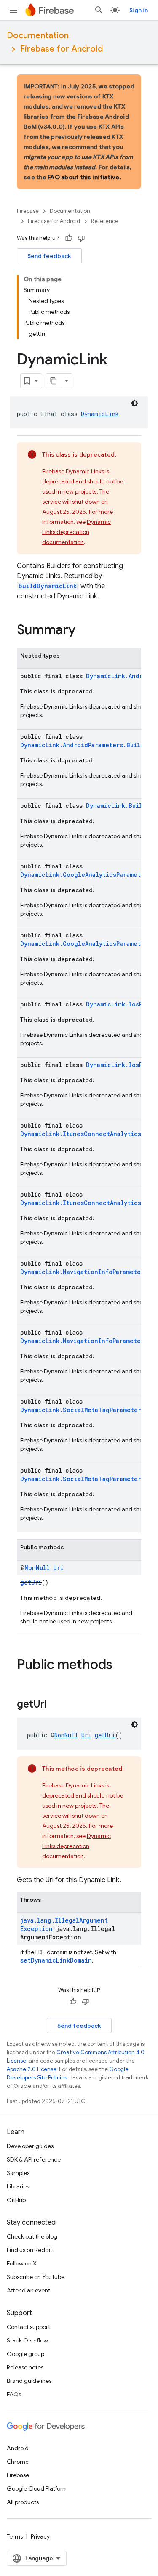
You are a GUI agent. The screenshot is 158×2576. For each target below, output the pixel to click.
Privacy (40, 2536)
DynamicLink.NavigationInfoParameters (84, 1272)
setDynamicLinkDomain (56, 1960)
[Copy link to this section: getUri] (55, 1705)
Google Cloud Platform (37, 2488)
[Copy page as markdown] (54, 381)
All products (23, 2502)
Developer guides (30, 2146)
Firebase (28, 211)
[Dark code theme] (134, 403)
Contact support (28, 2327)
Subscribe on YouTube (36, 2277)
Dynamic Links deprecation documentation (76, 532)
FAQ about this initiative (83, 177)
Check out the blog (32, 2236)
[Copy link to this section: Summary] (84, 631)
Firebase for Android (62, 49)
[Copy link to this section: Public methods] (121, 1665)
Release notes (25, 2367)
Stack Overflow (27, 2340)
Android (18, 2448)
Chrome (18, 2462)
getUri (31, 1582)
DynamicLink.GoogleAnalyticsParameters (86, 875)
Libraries (18, 2186)
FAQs (14, 2394)
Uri (58, 1568)
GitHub (16, 2200)
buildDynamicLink (48, 586)
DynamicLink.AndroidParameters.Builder (86, 745)
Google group (25, 2354)
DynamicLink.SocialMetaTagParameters (82, 1410)
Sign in (139, 10)
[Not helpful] (81, 238)
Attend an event (28, 2290)
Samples (18, 2173)
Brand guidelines (29, 2381)
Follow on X (22, 2263)
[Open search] (99, 10)
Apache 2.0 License (32, 2069)
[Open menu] (13, 10)
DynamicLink (100, 414)
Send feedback (49, 256)
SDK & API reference (34, 2159)
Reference (105, 221)
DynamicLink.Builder (120, 806)
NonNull (37, 1568)
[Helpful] (69, 238)
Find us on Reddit (29, 2250)
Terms (15, 2536)
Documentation (38, 36)
